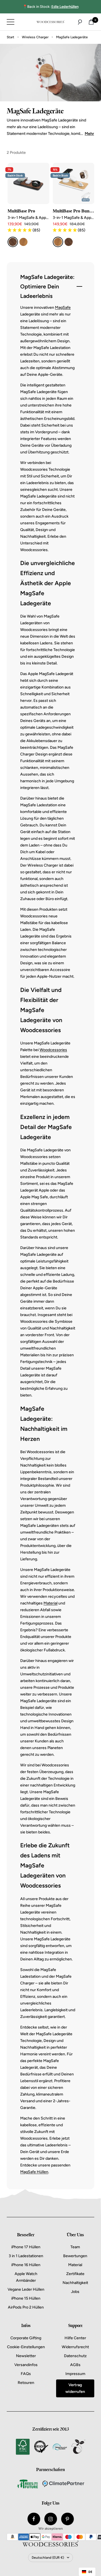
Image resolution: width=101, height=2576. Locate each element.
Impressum (75, 2374)
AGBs (75, 2365)
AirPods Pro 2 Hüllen (26, 2307)
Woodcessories (53, 1050)
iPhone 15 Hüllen (26, 2298)
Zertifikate (75, 2274)
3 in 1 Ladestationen (26, 2256)
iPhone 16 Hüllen (26, 2265)
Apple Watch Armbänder (26, 2277)
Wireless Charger (35, 37)
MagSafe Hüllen (34, 2172)
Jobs (75, 2292)
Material (50, 1603)
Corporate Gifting (26, 2338)
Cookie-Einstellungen (26, 2347)
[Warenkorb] (91, 22)
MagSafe (63, 308)
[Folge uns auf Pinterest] (67, 2519)
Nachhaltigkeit (75, 2283)
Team (75, 2247)
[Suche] (80, 22)
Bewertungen (75, 2256)
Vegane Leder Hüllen (26, 2289)
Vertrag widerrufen (75, 2388)
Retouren (26, 2383)
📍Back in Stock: (51, 7)
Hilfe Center (75, 2338)
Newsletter (26, 2356)
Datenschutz (75, 2356)
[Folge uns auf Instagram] (51, 2519)
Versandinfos (26, 2365)
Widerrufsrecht (75, 2347)
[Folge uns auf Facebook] (34, 2519)
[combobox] (87, 2572)
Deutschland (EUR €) (48, 2558)
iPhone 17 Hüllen (26, 2247)
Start (11, 37)
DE (90, 2572)
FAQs (26, 2374)
